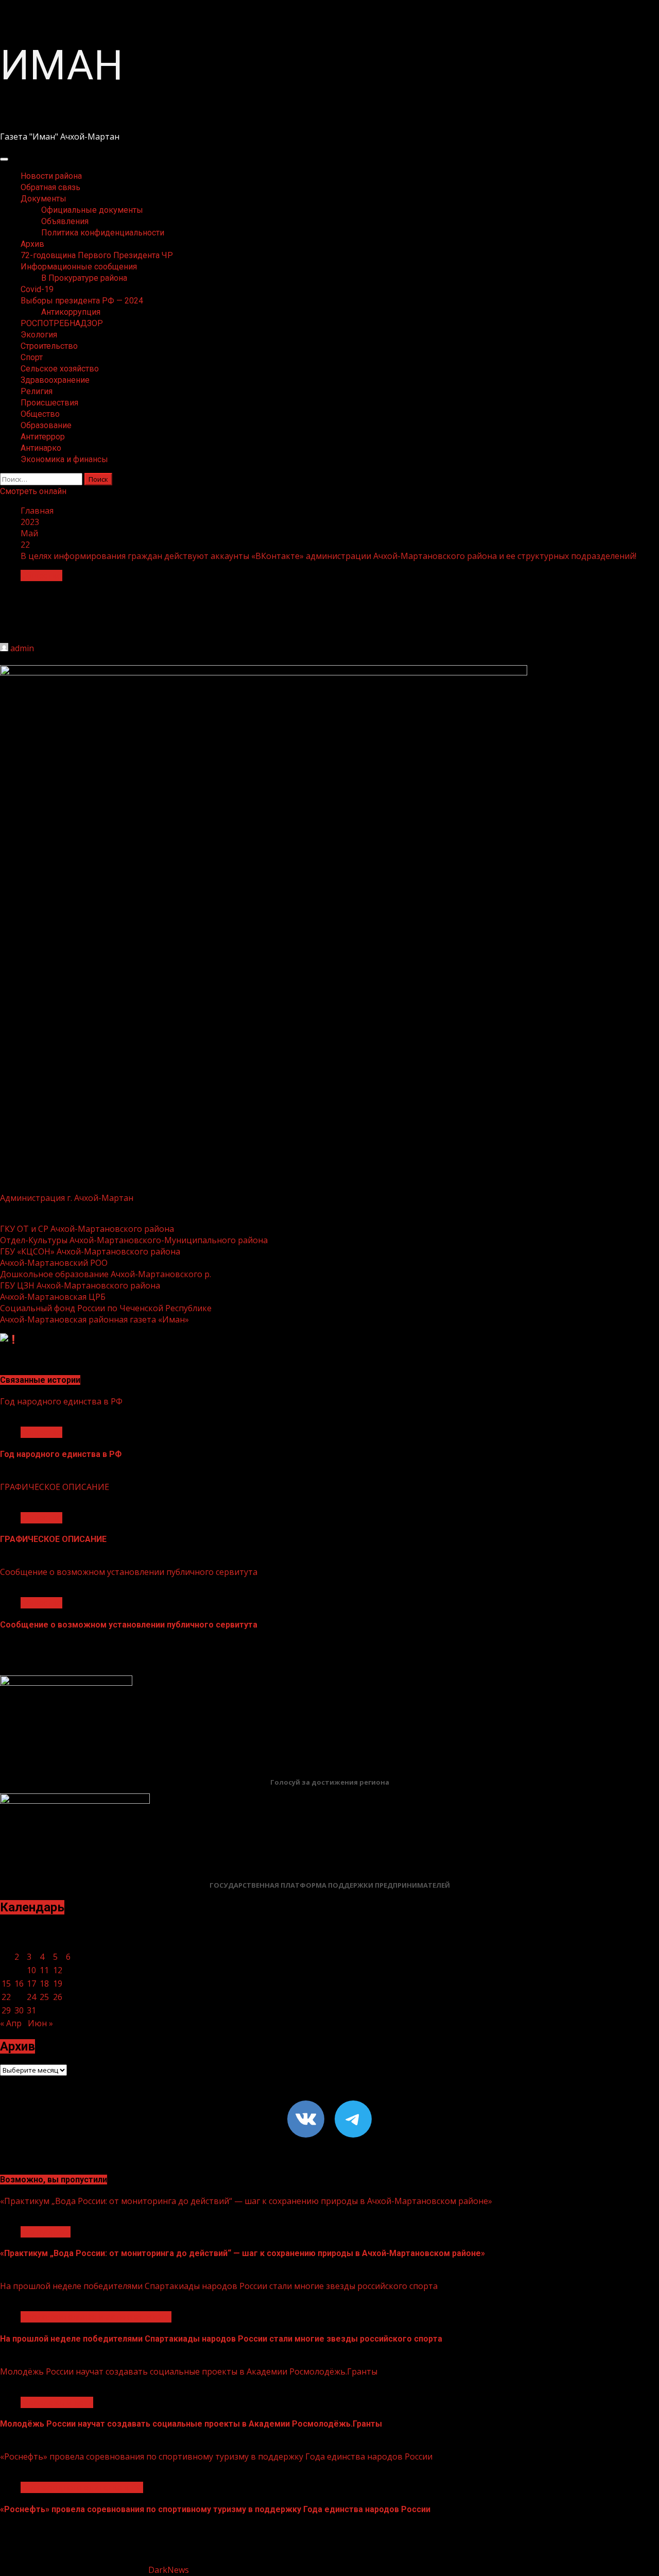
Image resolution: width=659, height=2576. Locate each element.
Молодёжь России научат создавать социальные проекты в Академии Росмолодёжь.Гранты (189, 2371)
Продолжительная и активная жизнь (96, 2317)
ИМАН (62, 65)
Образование (46, 425)
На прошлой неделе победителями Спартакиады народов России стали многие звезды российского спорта (219, 2286)
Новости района (51, 176)
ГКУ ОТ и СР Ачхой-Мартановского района (87, 1229)
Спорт (32, 357)
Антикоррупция (71, 312)
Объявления (65, 221)
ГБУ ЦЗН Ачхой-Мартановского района (80, 1285)
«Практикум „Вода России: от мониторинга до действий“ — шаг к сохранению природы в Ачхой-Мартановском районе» (246, 2201)
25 (44, 1997)
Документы (44, 199)
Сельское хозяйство (60, 369)
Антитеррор (43, 437)
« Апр (11, 2023)
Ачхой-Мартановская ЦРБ (53, 1297)
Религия (37, 391)
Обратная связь (50, 187)
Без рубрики (46, 2232)
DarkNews (169, 2570)
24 (31, 1997)
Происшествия (49, 403)
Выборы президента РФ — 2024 (82, 301)
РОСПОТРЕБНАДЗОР (62, 323)
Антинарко (41, 448)
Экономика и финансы (64, 459)
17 (31, 1984)
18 (44, 1984)
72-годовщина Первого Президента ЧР (97, 255)
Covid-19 (37, 289)
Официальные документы (92, 210)
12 (58, 1970)
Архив (32, 244)
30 (19, 2010)
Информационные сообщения (79, 267)
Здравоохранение (55, 380)
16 (19, 1984)
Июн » (40, 2023)
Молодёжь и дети (57, 2402)
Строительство (49, 346)
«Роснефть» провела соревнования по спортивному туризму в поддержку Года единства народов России (216, 2456)
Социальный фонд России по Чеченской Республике (106, 1308)
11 (44, 1970)
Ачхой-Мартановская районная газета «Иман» (94, 1319)
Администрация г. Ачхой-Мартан (67, 1198)
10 (31, 1970)
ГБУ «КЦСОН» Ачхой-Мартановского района (90, 1251)
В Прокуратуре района (84, 278)
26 (58, 1997)
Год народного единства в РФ (61, 1401)
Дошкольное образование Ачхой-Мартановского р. (106, 1274)
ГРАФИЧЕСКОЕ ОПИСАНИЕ (55, 1487)
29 (6, 2010)
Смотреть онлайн (33, 491)
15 (6, 1984)
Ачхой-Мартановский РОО (54, 1263)
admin (22, 648)
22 (6, 1997)
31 (31, 2010)
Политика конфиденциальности (103, 233)
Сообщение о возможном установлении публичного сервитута (129, 1572)
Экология (39, 335)
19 (58, 1984)
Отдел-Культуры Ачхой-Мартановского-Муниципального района (134, 1240)
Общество (40, 414)
